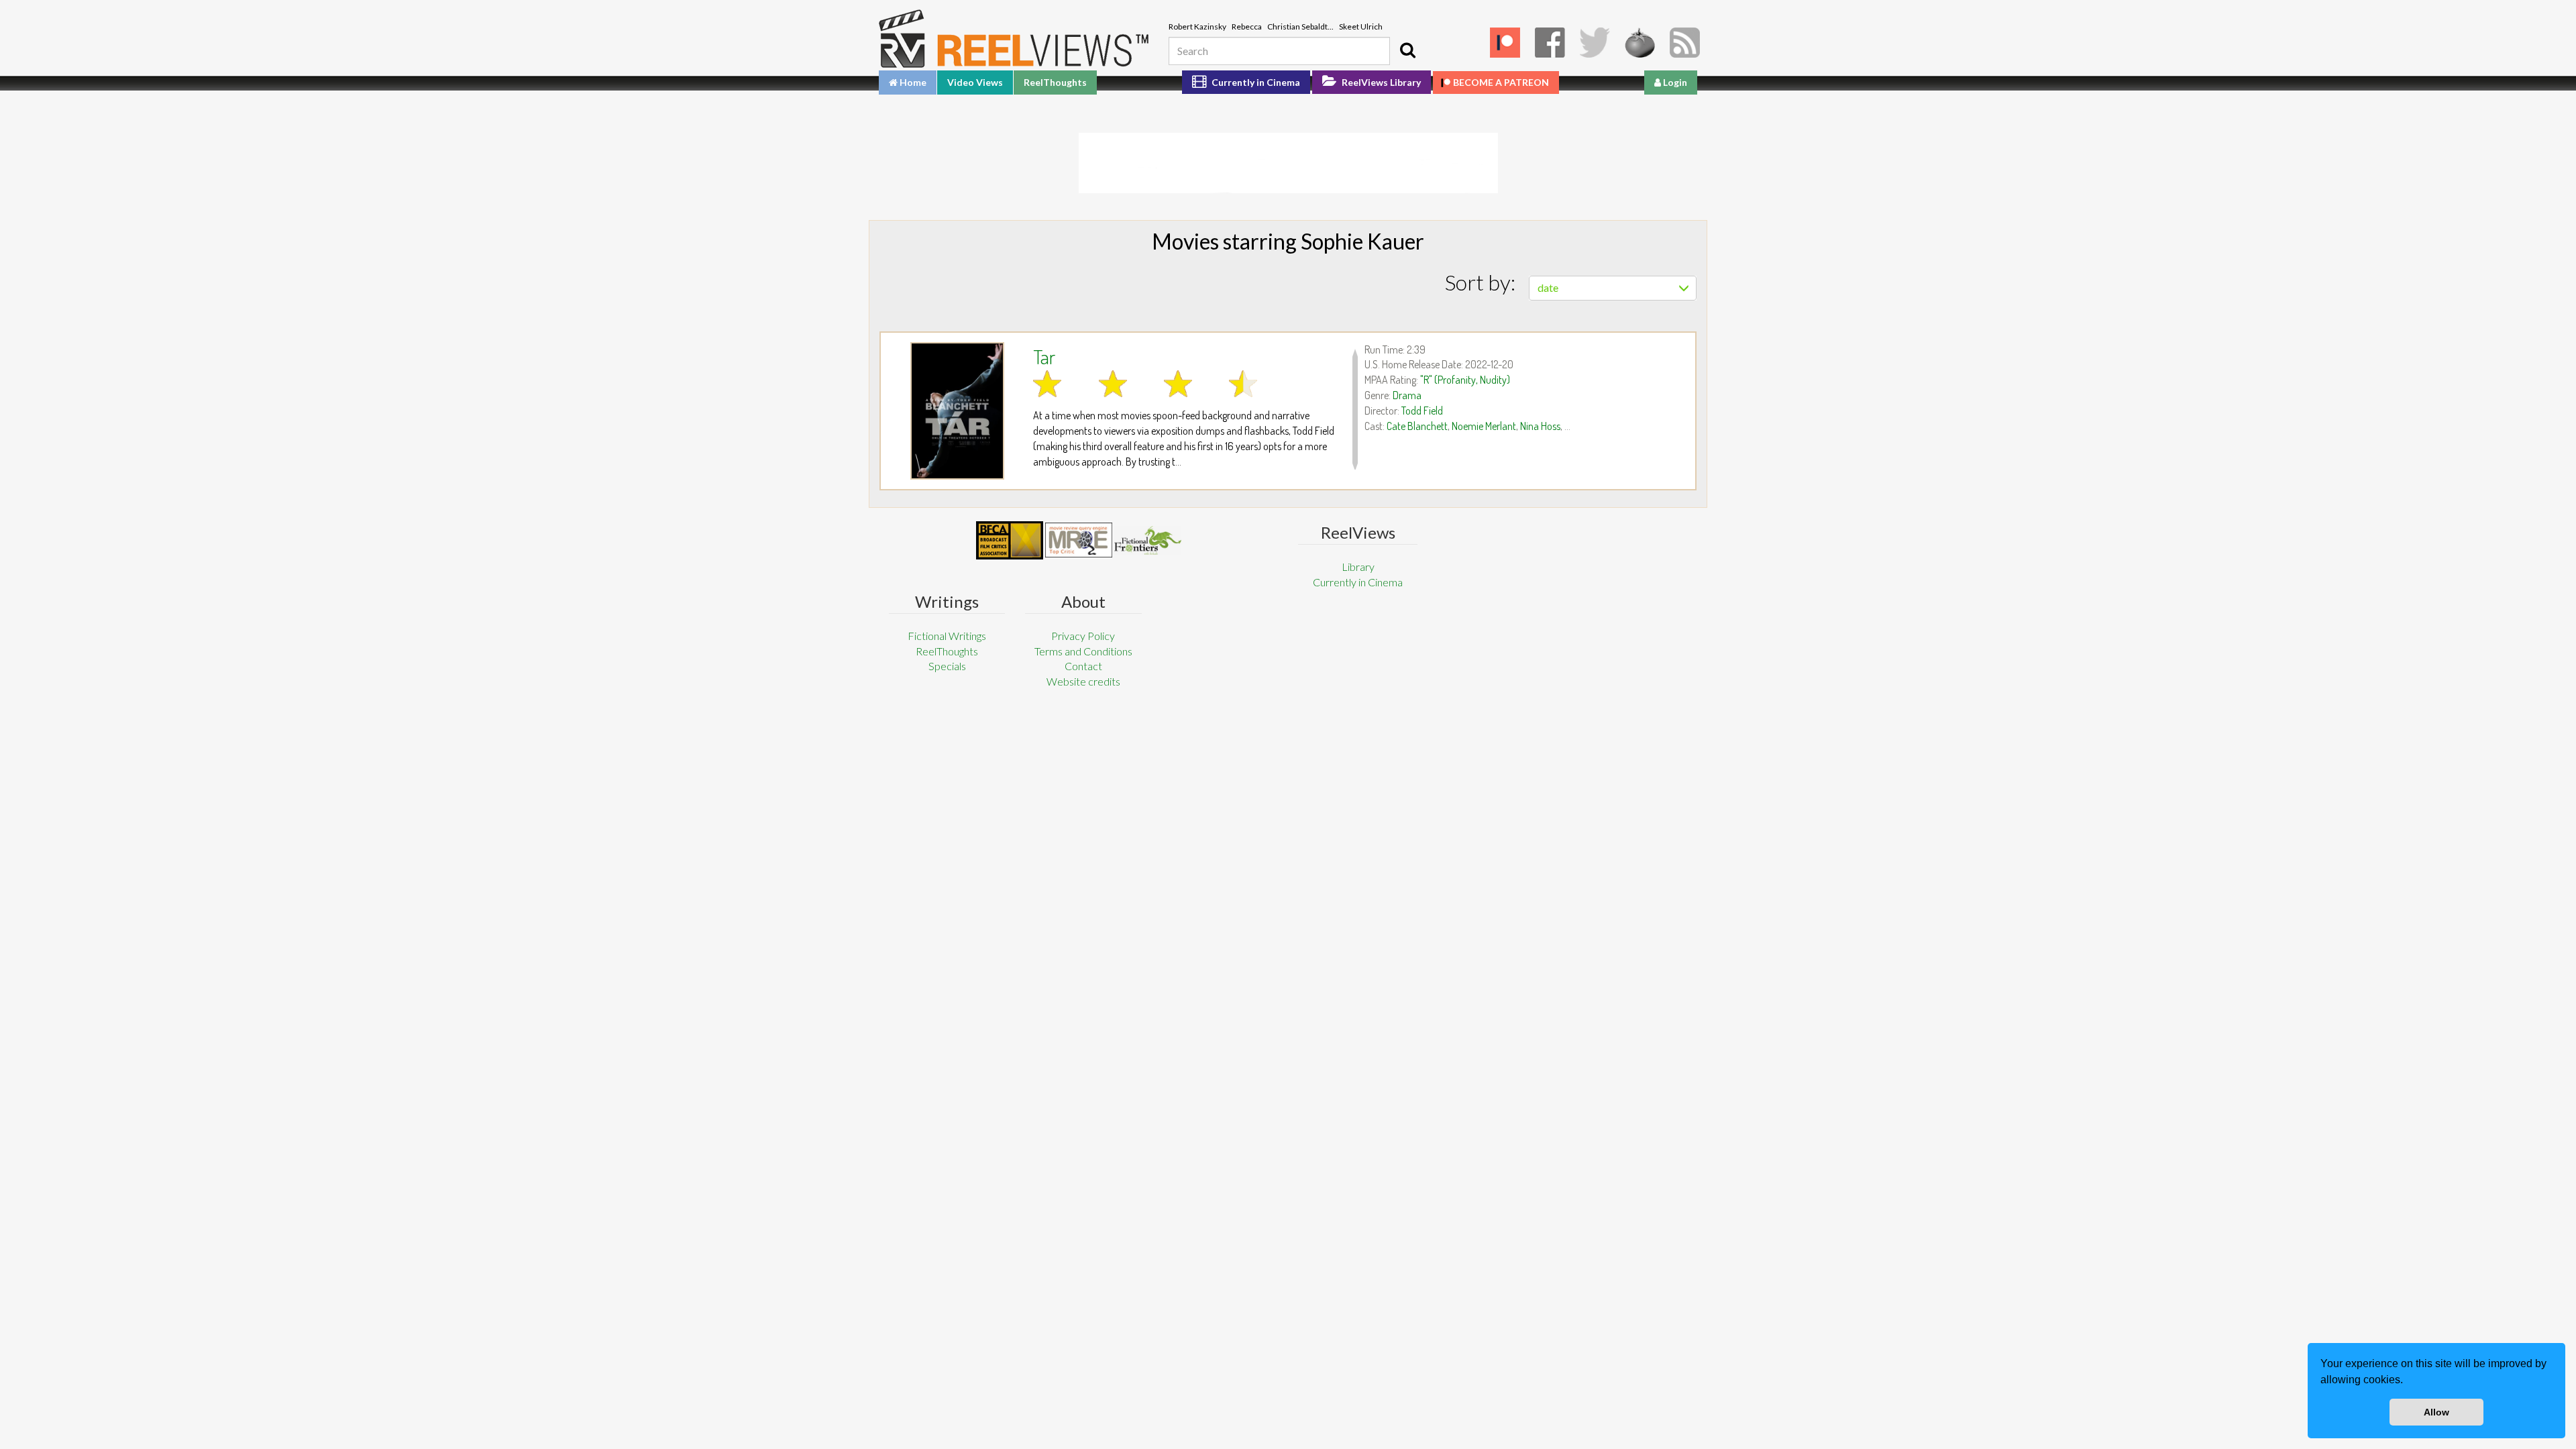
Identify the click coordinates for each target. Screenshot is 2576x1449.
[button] (2408, 1381)
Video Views (975, 82)
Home (912, 82)
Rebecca (1247, 26)
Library (1358, 567)
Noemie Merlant (1484, 426)
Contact (1083, 666)
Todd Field (1422, 411)
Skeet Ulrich (1361, 26)
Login (1674, 82)
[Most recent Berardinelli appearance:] (1148, 540)
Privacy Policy (1083, 636)
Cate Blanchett (1417, 426)
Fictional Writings (947, 636)
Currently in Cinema (1255, 82)
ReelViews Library (1380, 82)
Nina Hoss (1540, 426)
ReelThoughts (1055, 82)
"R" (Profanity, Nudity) (1465, 380)
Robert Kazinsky (1197, 26)
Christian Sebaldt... (1300, 26)
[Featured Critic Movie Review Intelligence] (1010, 541)
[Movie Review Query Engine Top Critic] (1079, 540)
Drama (1407, 395)
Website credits (1083, 681)
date (1548, 287)
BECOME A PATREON (1501, 82)
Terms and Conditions (1083, 651)
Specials (947, 666)
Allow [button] (2436, 1412)
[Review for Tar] (957, 411)
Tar (1044, 356)
